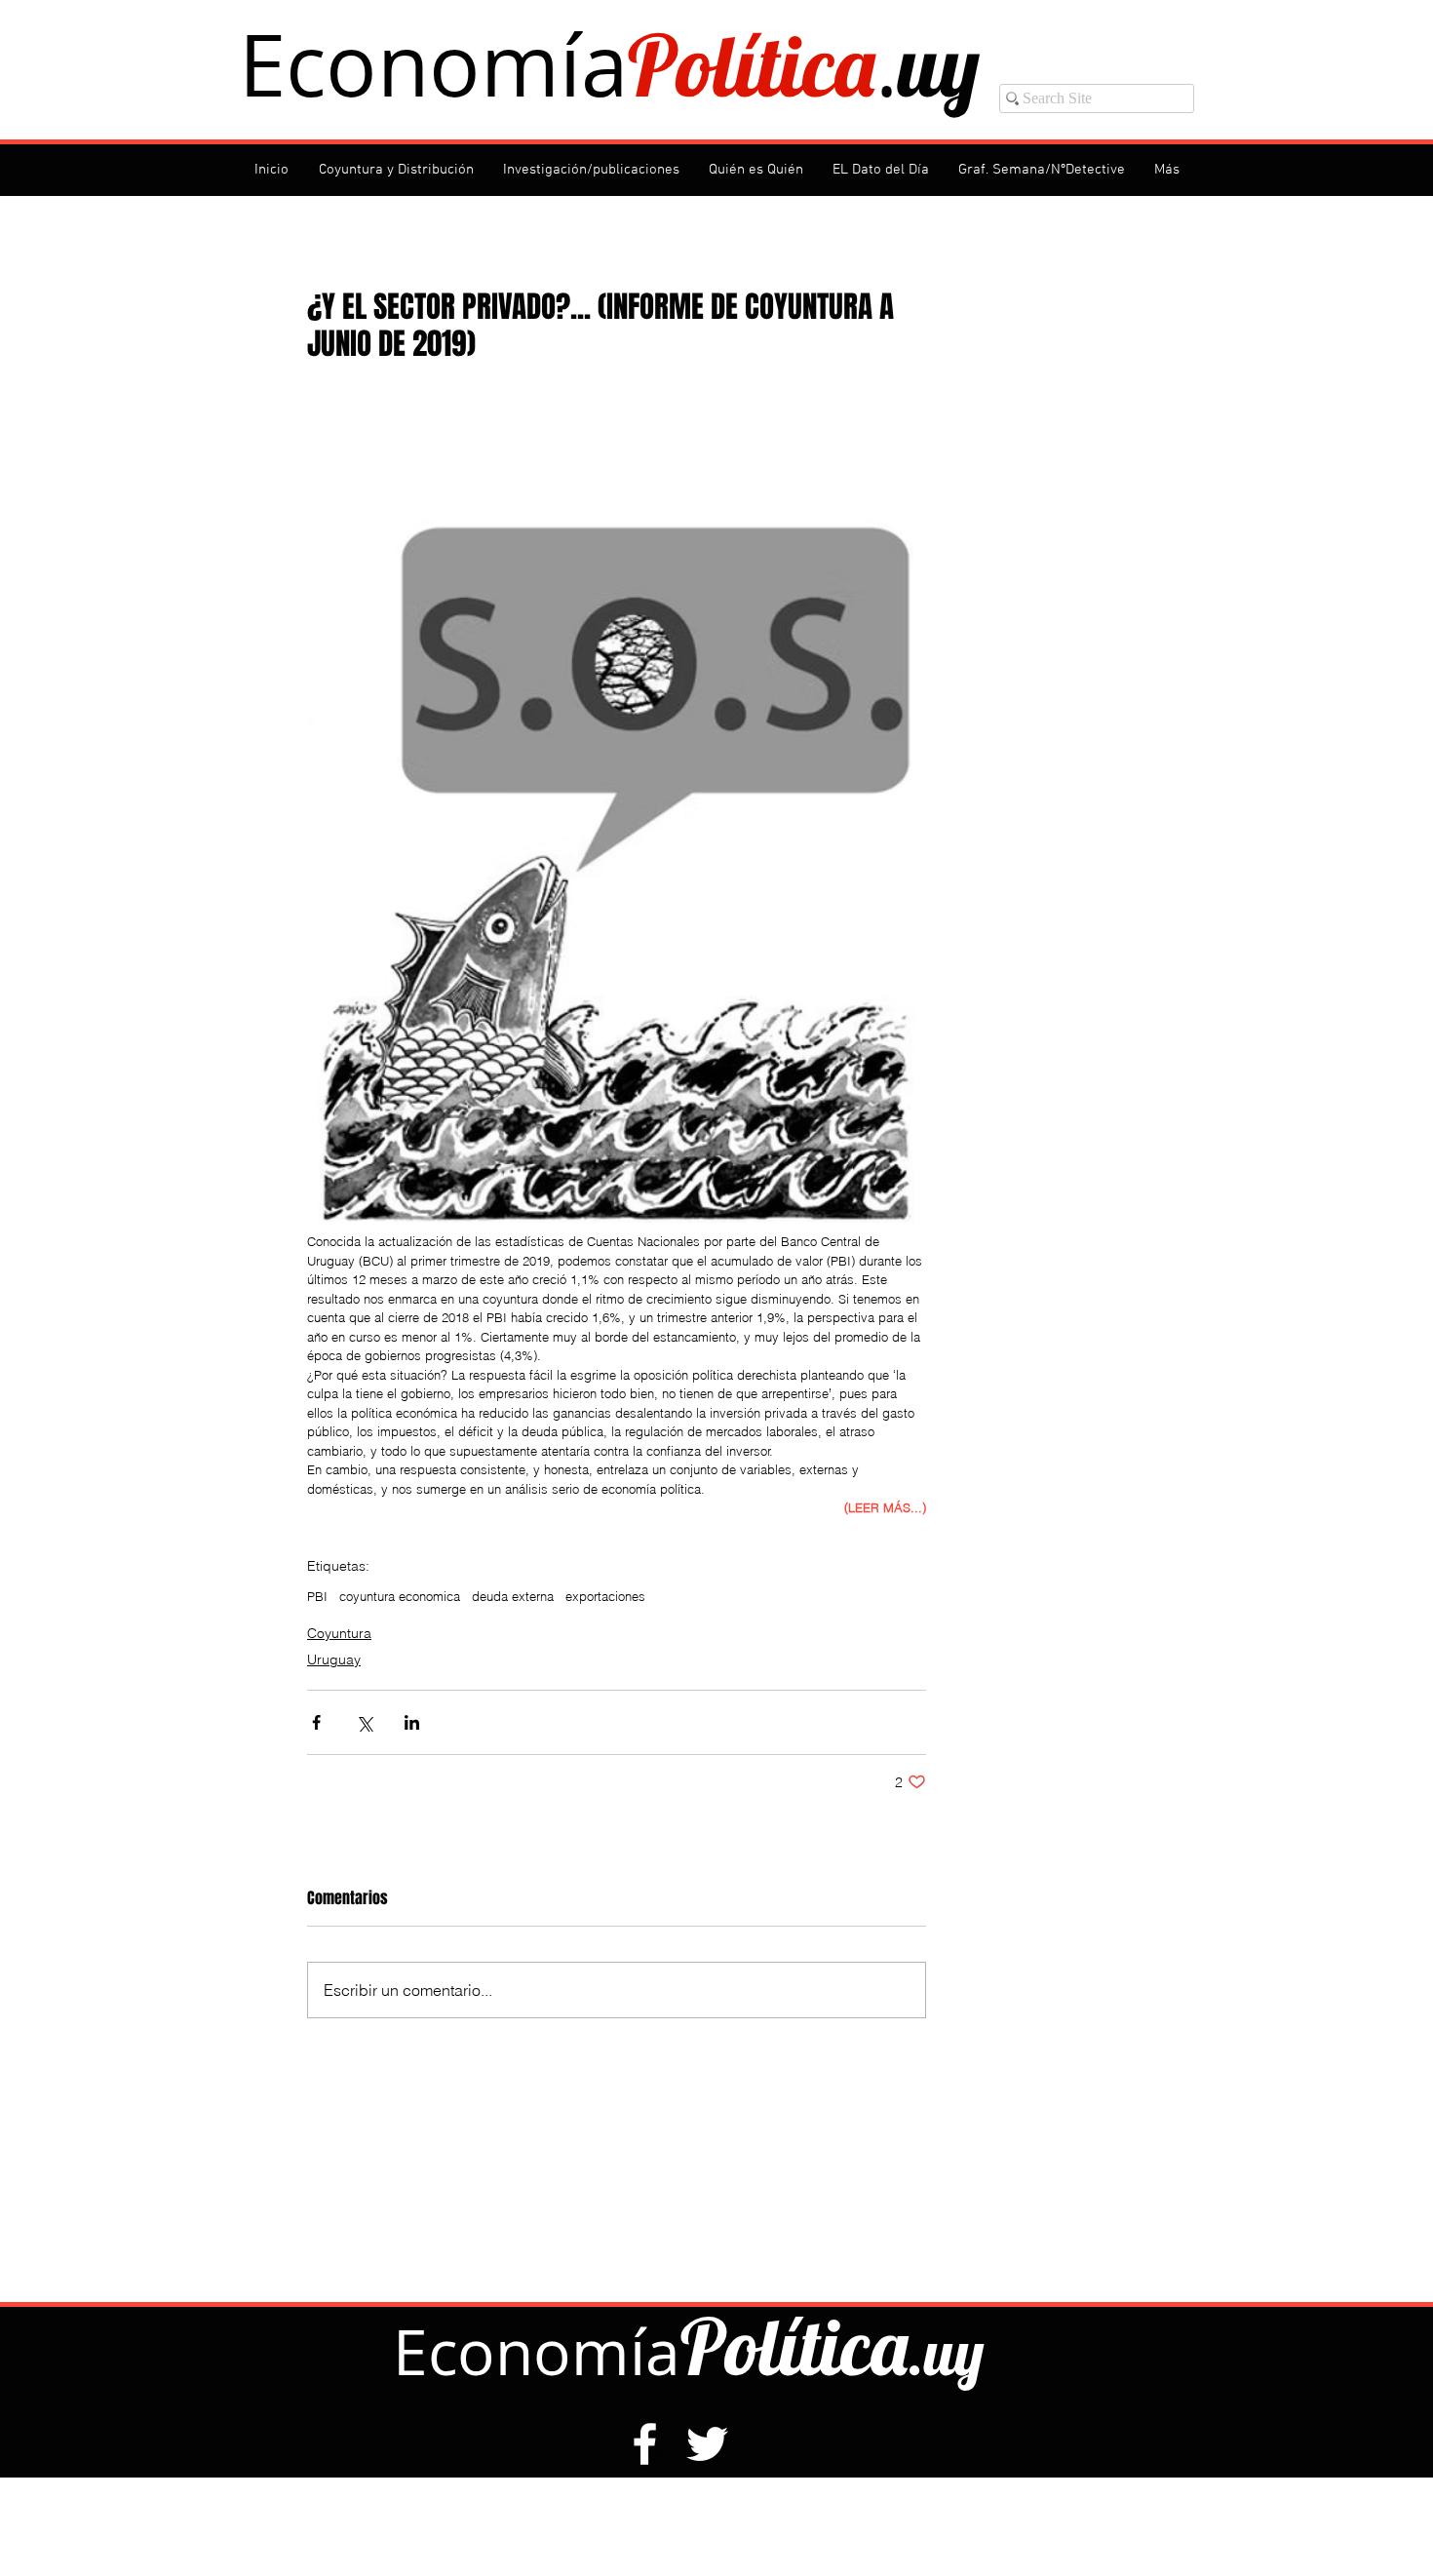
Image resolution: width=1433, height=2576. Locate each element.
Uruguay (334, 1659)
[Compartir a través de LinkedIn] (412, 1722)
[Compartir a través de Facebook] (316, 1722)
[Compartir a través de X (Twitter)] (364, 1722)
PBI (317, 1596)
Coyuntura (339, 1633)
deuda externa (513, 1596)
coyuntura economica (400, 1596)
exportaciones (605, 1596)
